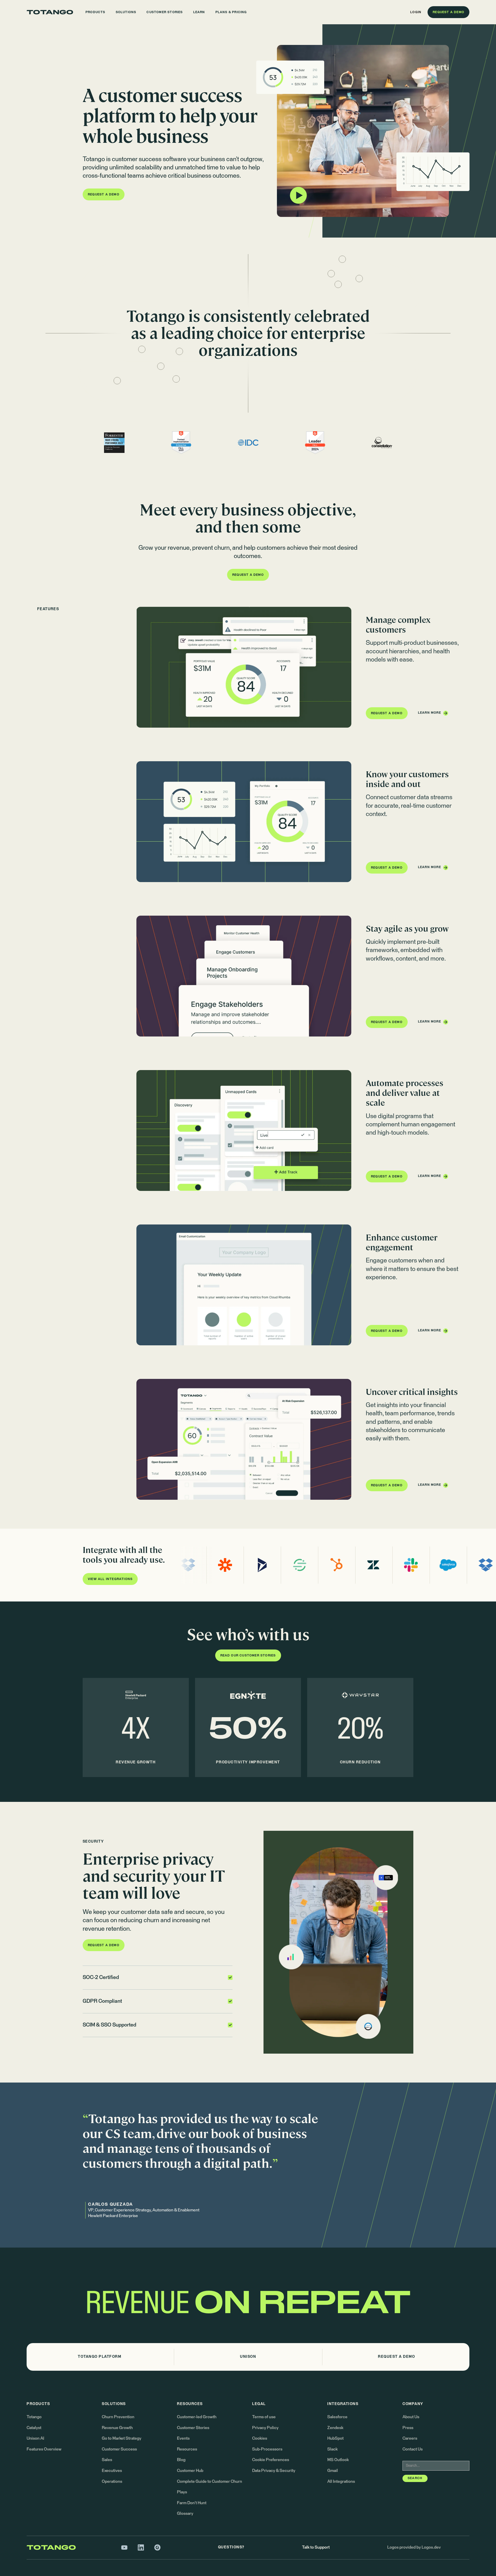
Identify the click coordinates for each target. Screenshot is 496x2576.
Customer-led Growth (197, 2417)
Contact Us (413, 2449)
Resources (187, 2449)
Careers (410, 2438)
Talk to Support (316, 2547)
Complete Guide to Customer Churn (210, 2481)
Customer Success (119, 2449)
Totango (34, 2417)
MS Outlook (338, 2460)
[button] (95, 12)
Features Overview (44, 2449)
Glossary (185, 2514)
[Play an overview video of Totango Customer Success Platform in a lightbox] (363, 131)
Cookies (260, 2438)
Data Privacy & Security (274, 2471)
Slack (332, 2449)
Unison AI (35, 2438)
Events (183, 2438)
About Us (411, 2417)
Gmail (333, 2471)
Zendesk (335, 2428)
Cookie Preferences (271, 2460)
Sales (107, 2460)
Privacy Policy (265, 2428)
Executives (112, 2471)
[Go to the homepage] (50, 12)
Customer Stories (193, 2428)
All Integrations (341, 2481)
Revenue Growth (117, 2428)
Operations (112, 2481)
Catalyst (34, 2428)
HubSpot (335, 2438)
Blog (181, 2460)
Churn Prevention (118, 2417)
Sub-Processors (267, 2449)
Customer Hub (190, 2471)
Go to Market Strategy (122, 2438)
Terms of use (264, 2417)
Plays (182, 2492)
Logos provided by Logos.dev (414, 2547)
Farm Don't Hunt (192, 2503)
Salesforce (337, 2417)
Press (408, 2428)
